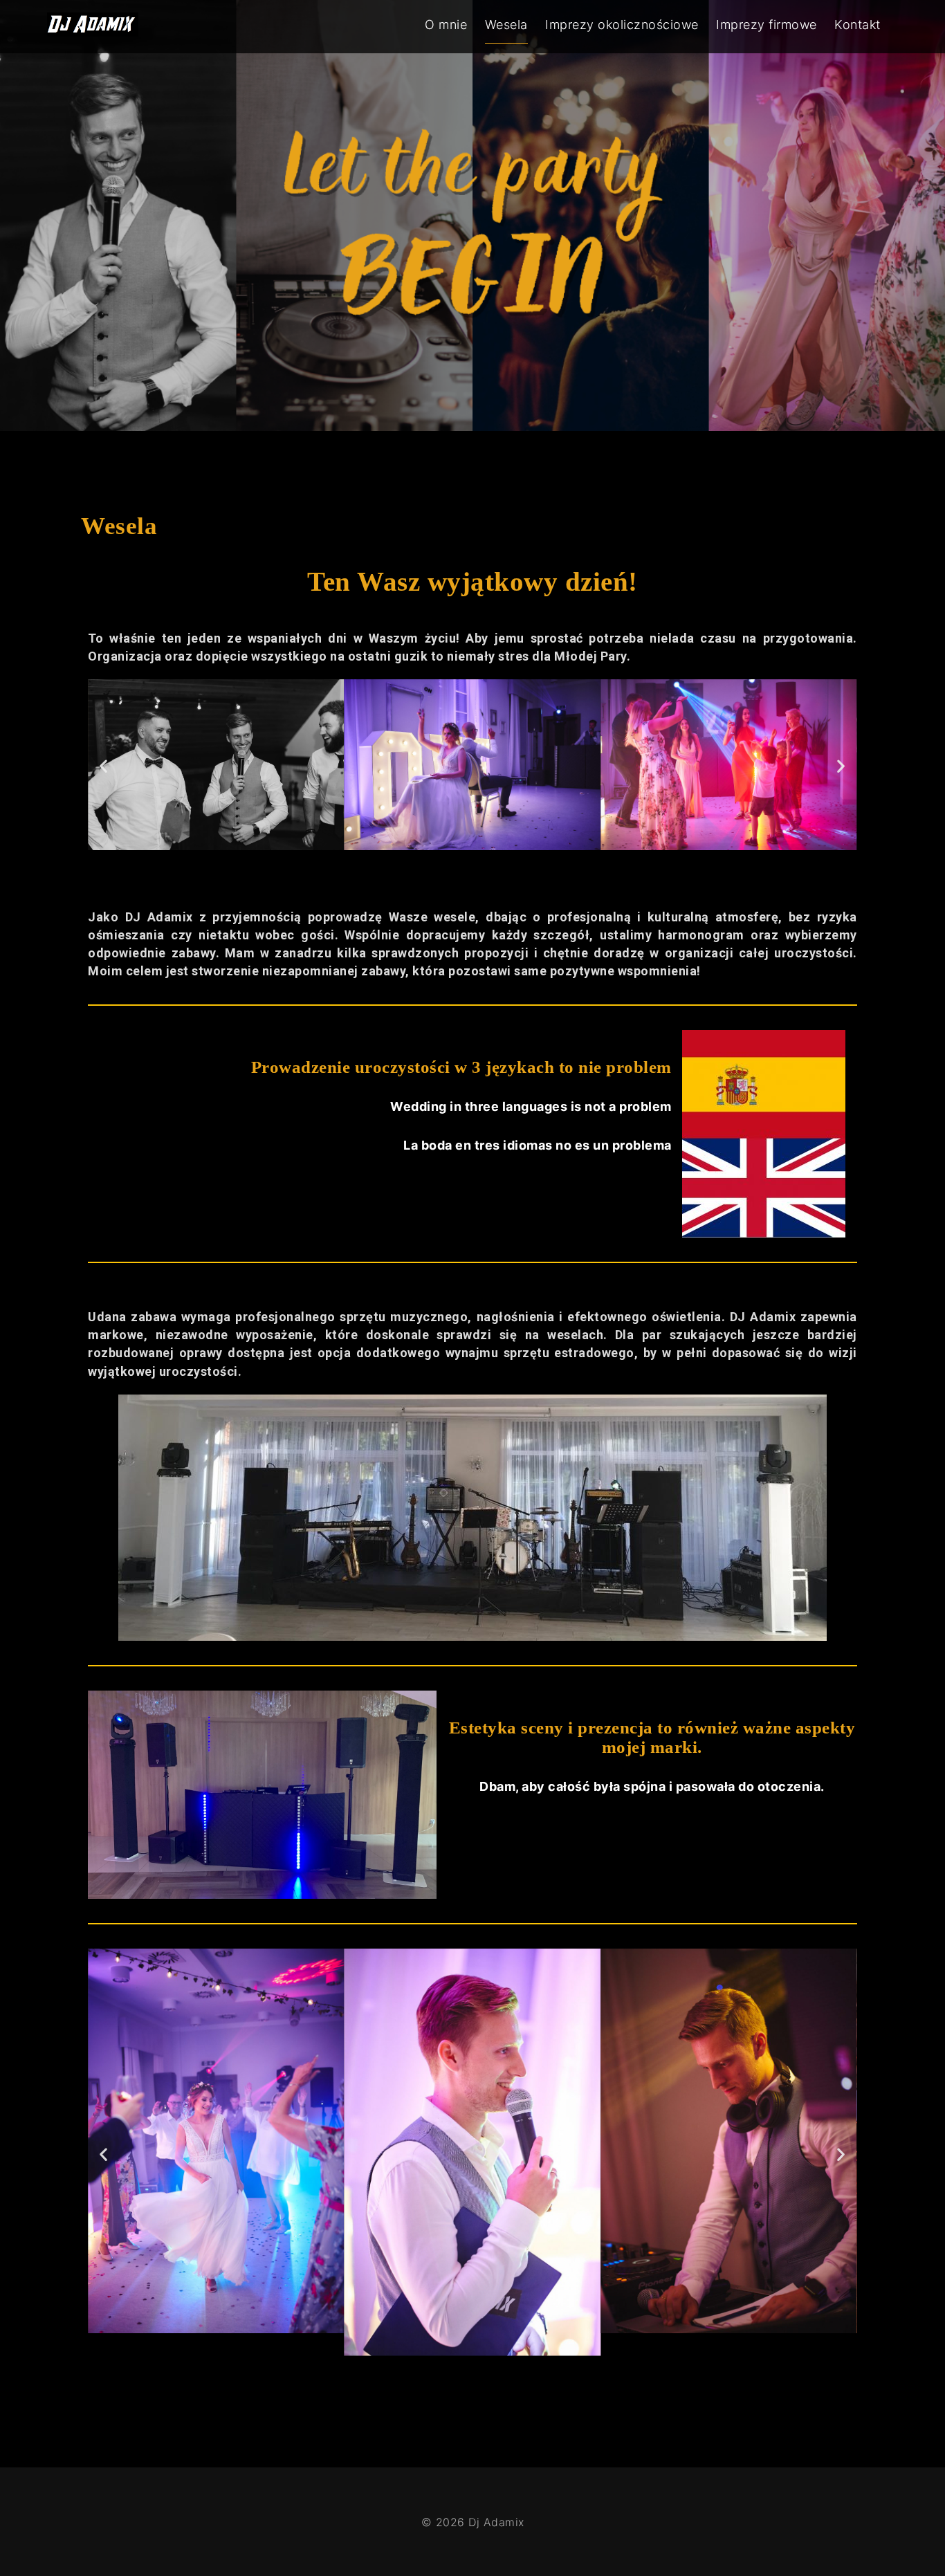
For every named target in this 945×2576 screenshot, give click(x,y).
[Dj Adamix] (92, 29)
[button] (104, 766)
